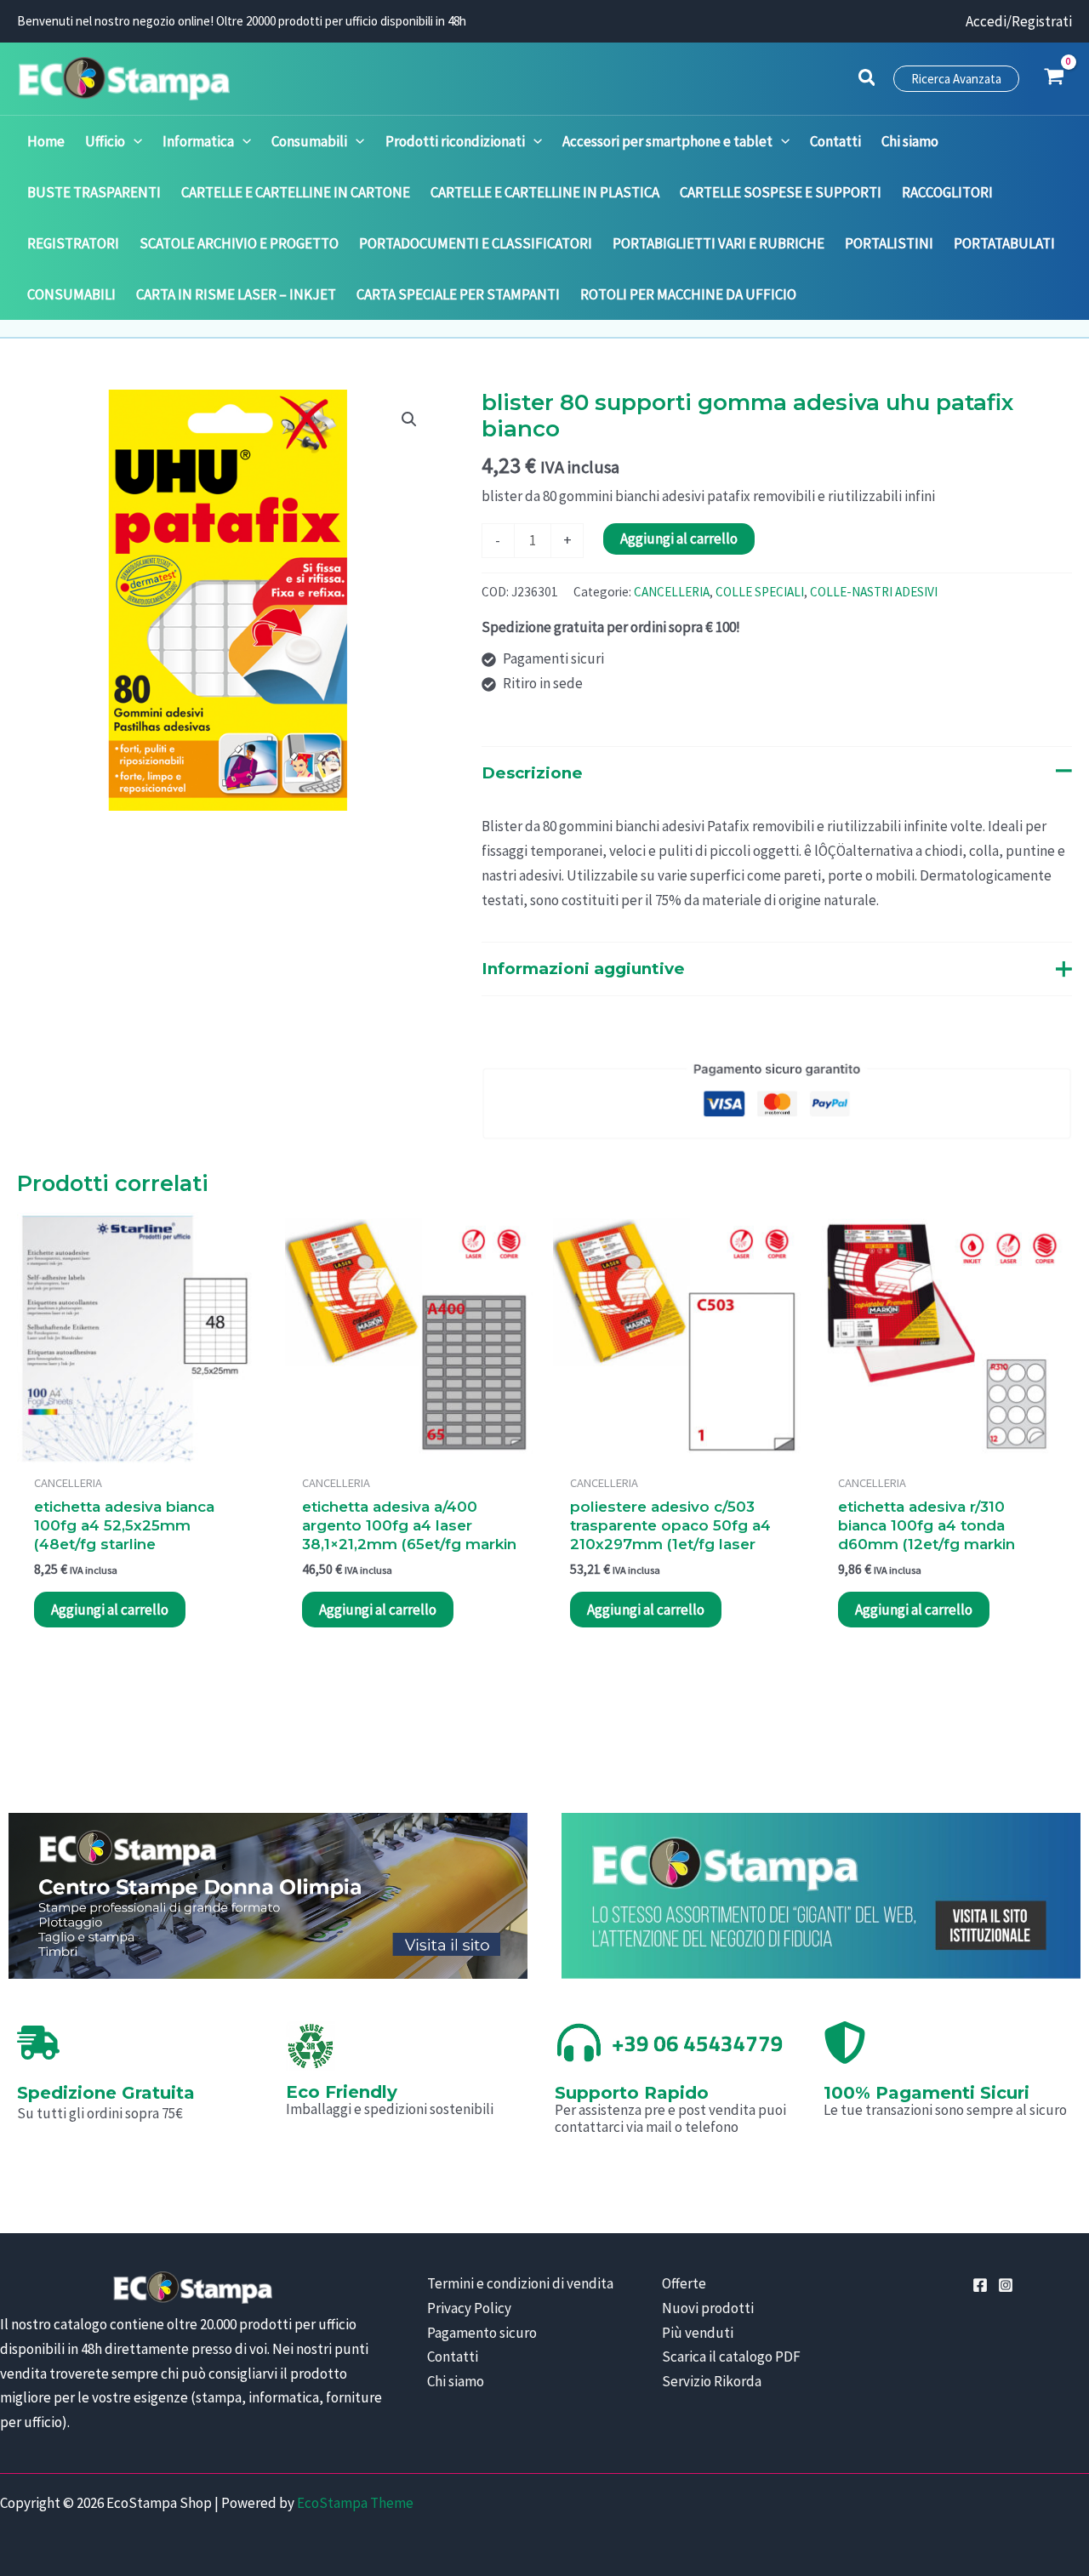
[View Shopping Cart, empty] (1054, 78)
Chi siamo (456, 2381)
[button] (868, 80)
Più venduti (698, 2333)
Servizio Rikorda (712, 2381)
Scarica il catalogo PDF (731, 2357)
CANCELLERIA (672, 592)
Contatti (453, 2357)
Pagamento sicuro (482, 2333)
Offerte (684, 2283)
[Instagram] (1006, 2285)
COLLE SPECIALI (760, 592)
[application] (134, 141)
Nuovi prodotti (708, 2308)
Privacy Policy (469, 2308)
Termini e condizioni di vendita (520, 2283)
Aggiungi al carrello (679, 539)
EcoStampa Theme (355, 2503)
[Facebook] (980, 2285)
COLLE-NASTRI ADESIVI (874, 592)
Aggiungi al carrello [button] (110, 1610)
